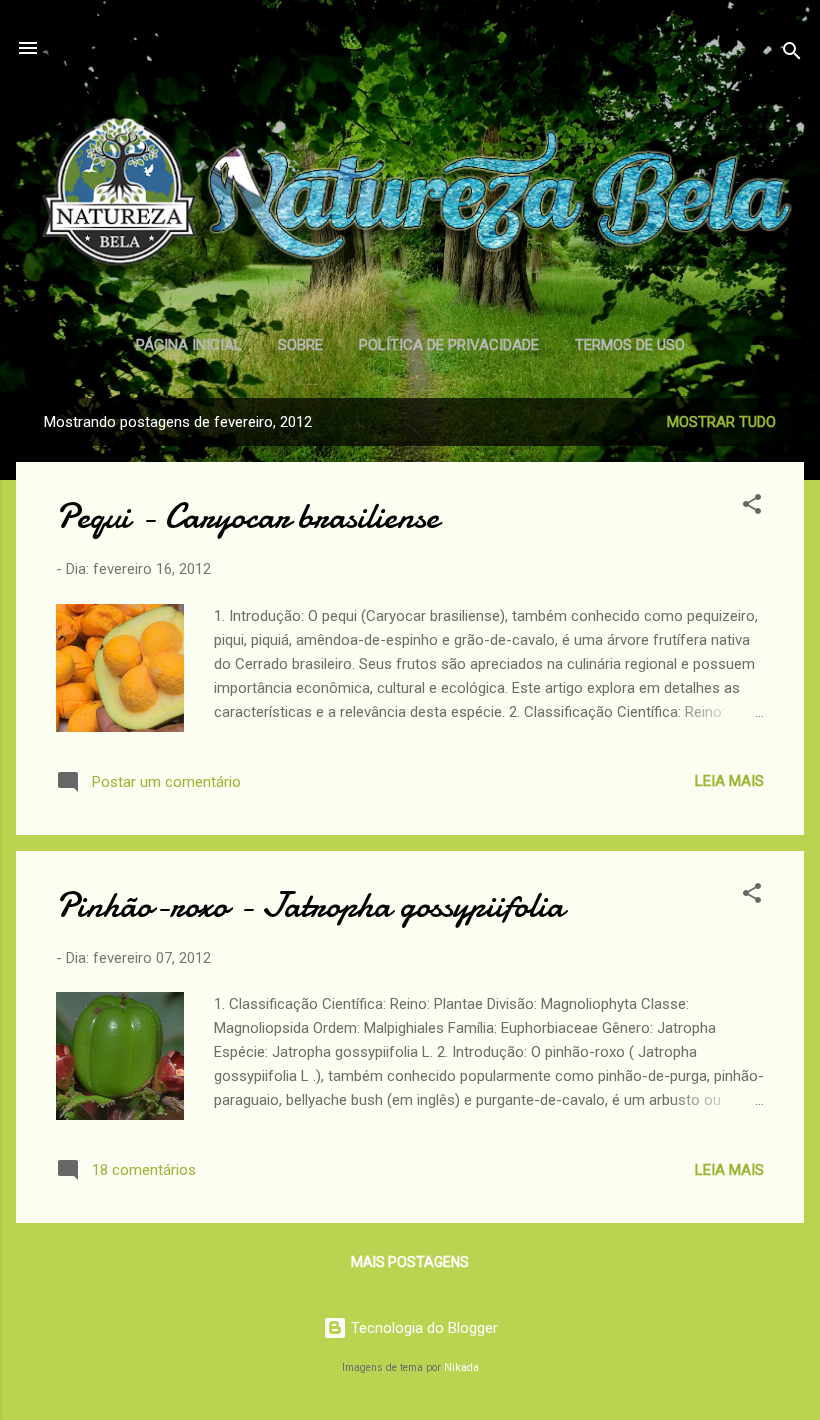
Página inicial (189, 345)
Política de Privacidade (449, 345)
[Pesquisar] (792, 54)
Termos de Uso (630, 345)
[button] (752, 507)
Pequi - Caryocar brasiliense (247, 516)
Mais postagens (410, 1262)
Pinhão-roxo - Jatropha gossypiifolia (310, 905)
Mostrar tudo (721, 422)
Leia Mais (729, 781)
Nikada (461, 1367)
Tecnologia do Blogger (422, 1328)
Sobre (300, 345)
